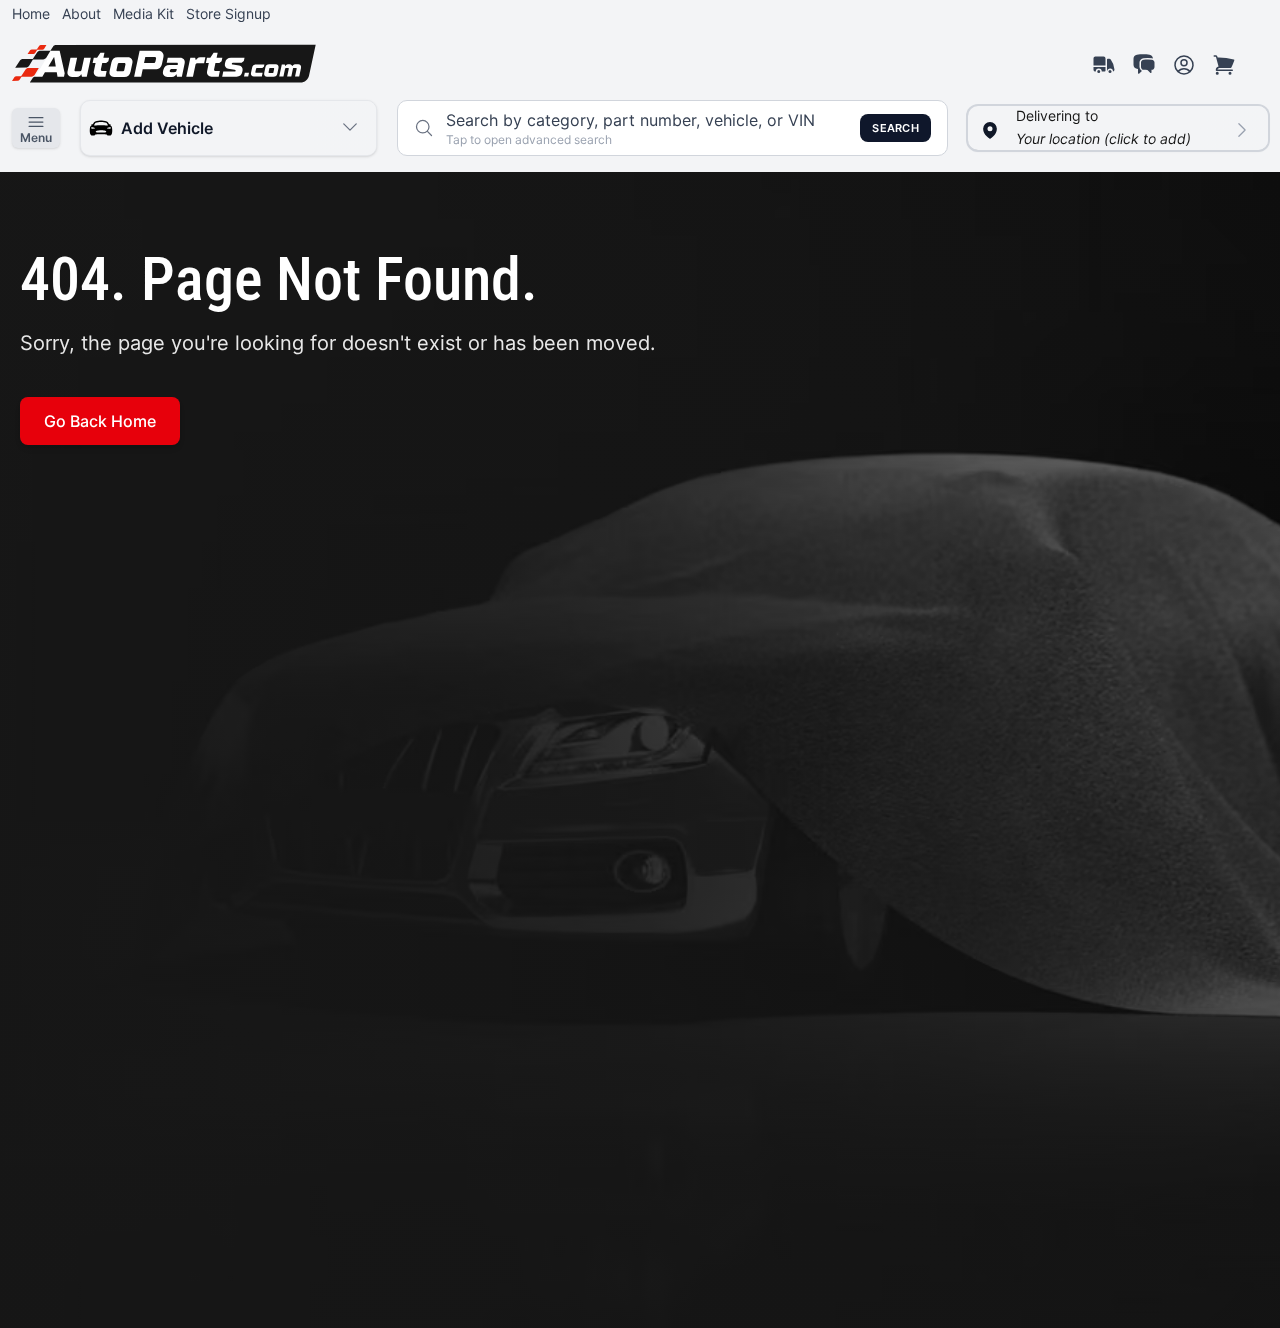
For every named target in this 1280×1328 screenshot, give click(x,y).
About (81, 13)
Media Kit (143, 13)
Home (31, 13)
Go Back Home (100, 421)
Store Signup (228, 13)
